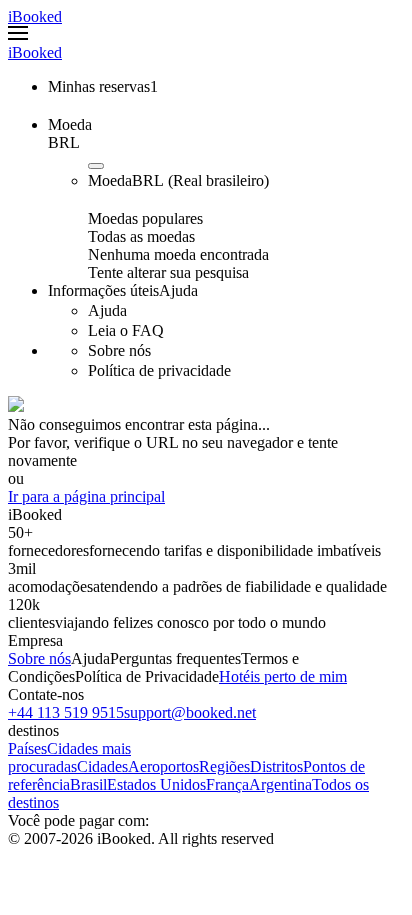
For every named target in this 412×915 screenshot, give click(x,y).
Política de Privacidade (147, 676)
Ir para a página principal (86, 496)
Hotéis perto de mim (283, 676)
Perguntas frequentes (175, 658)
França (227, 784)
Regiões (224, 766)
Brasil (88, 784)
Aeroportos (163, 766)
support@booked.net (190, 712)
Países (27, 748)
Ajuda (90, 658)
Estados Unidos (156, 784)
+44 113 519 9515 (66, 712)
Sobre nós (39, 658)
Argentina (280, 784)
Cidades (102, 766)
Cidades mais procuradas (69, 757)
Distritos (276, 766)
